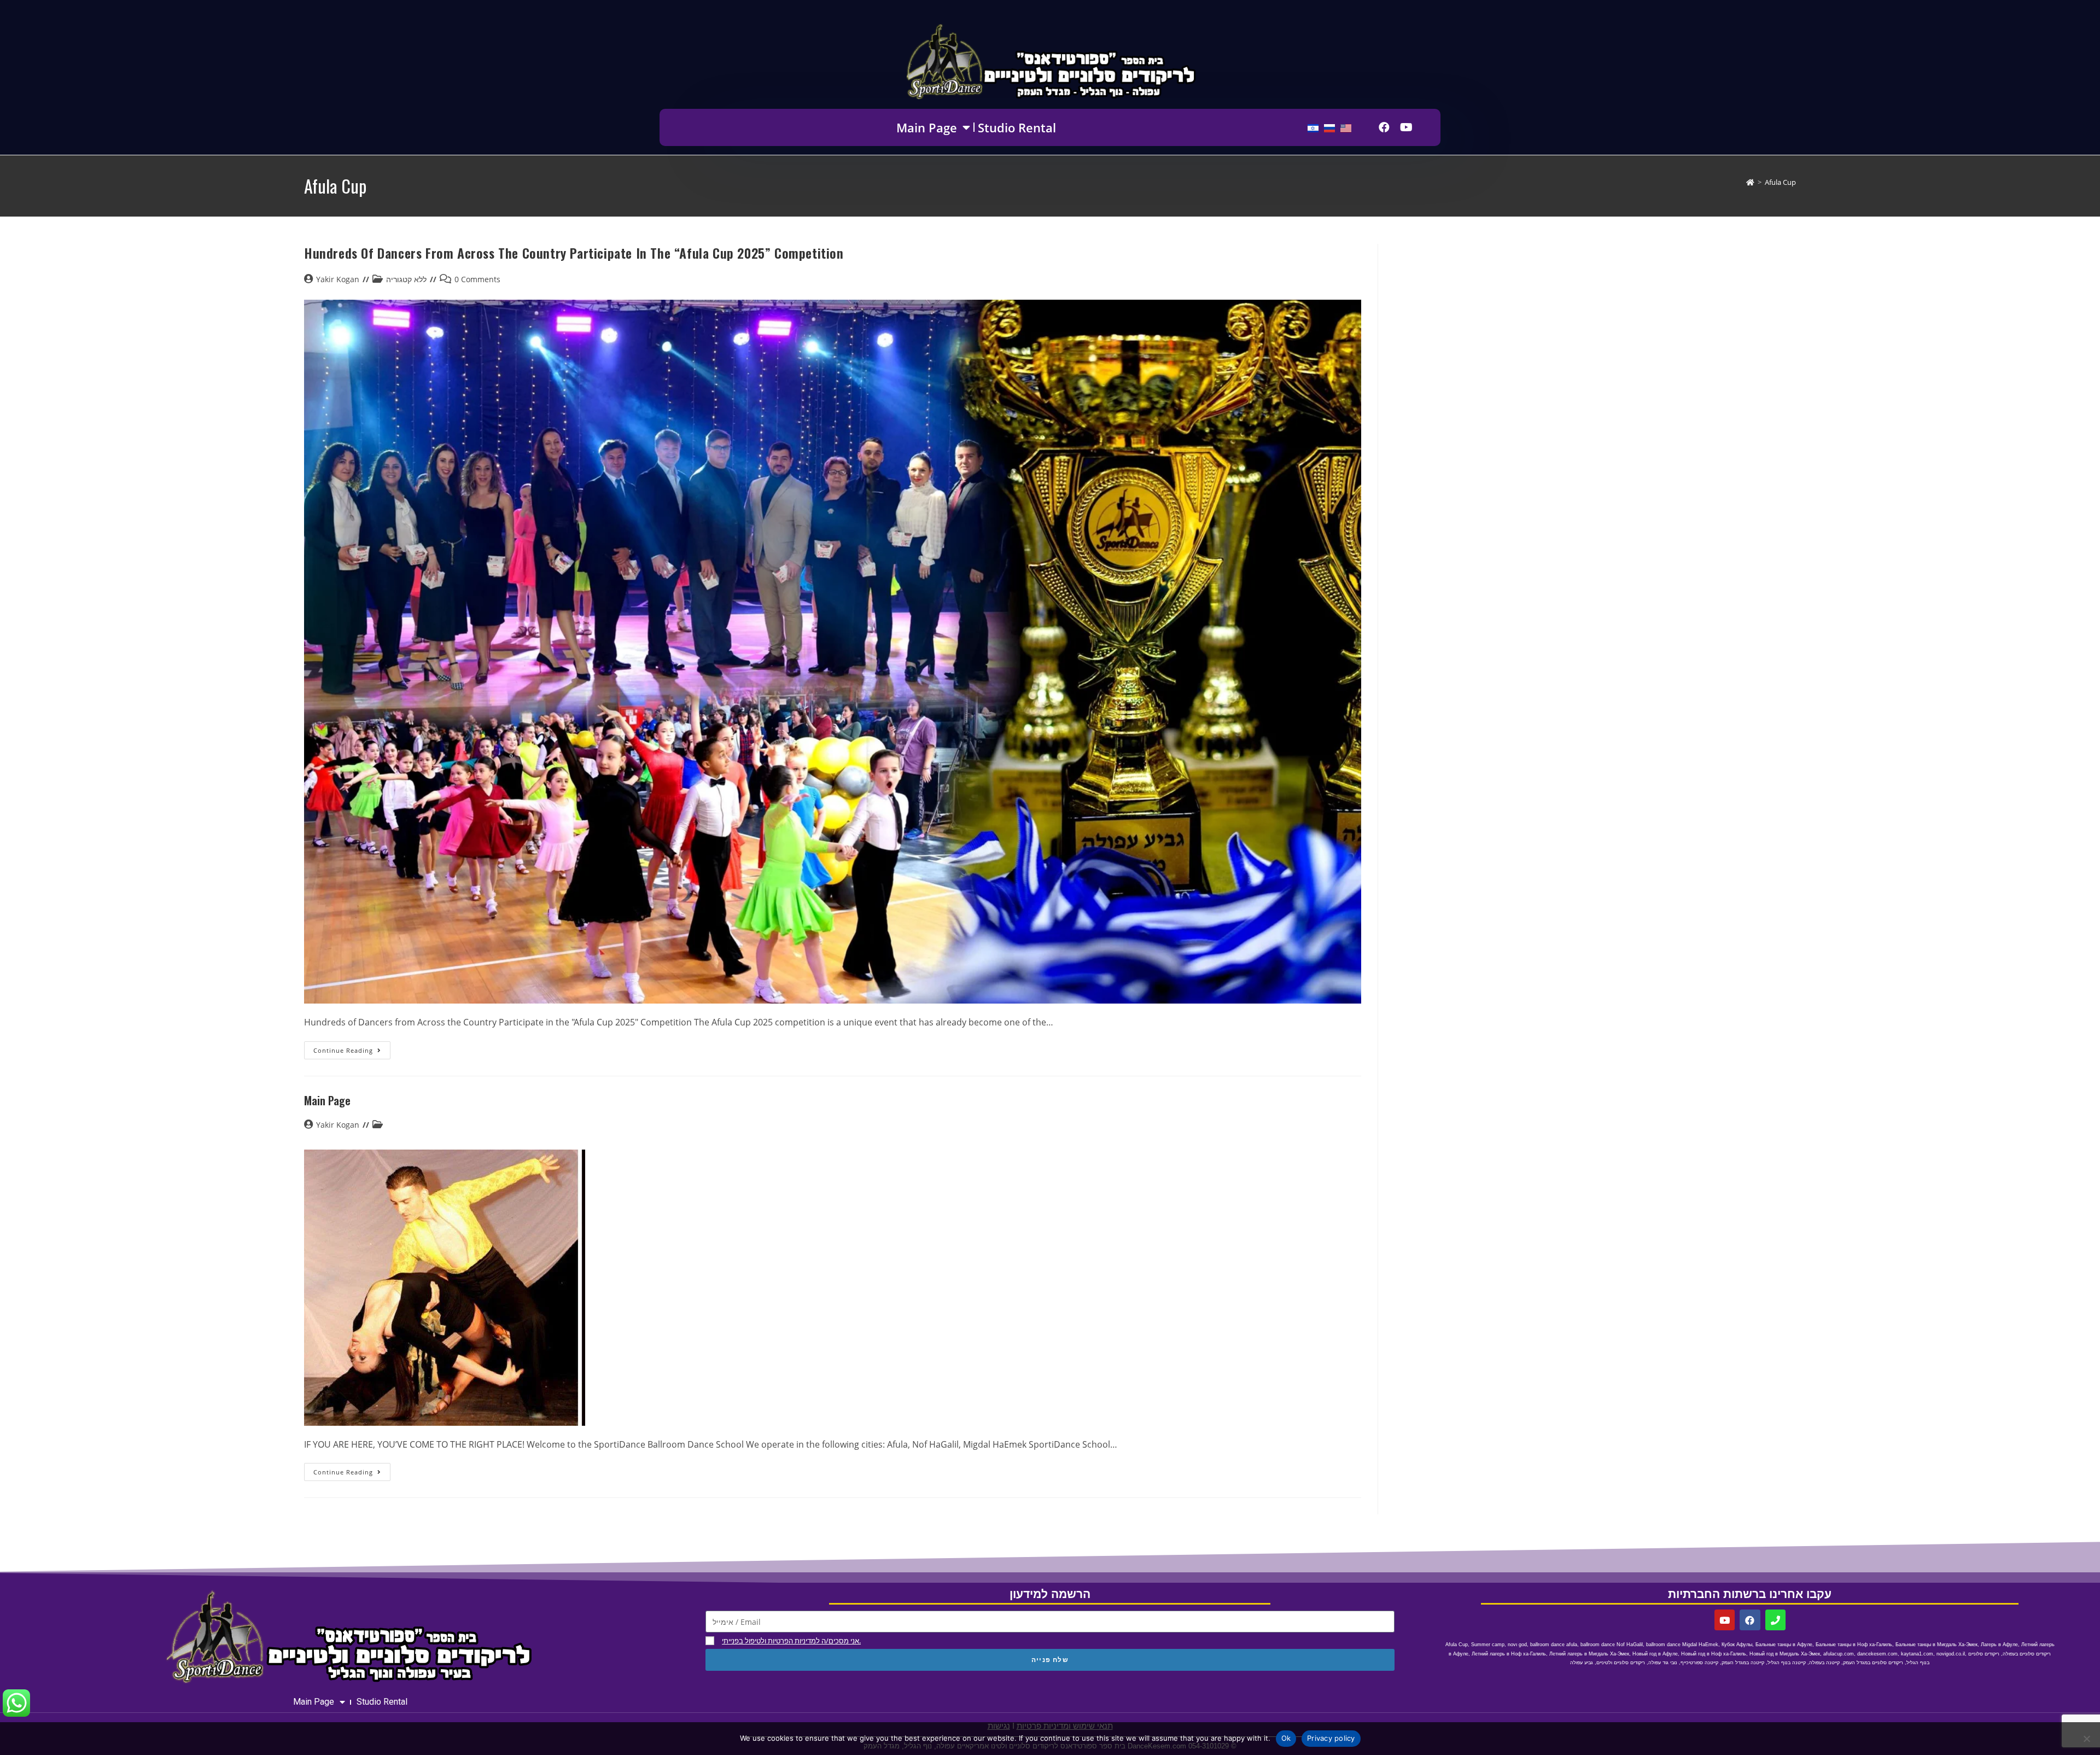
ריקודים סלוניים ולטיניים (1621, 1663)
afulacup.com (1839, 1654)
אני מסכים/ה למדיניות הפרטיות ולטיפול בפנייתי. (791, 1641)
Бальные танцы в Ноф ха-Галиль (1854, 1645)
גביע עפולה (1582, 1663)
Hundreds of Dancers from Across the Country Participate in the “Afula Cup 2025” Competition (574, 253)
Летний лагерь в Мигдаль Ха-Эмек (1589, 1654)
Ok (1286, 1738)
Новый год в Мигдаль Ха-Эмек (1785, 1654)
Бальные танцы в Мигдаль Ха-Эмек (1936, 1645)
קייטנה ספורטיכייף (1699, 1663)
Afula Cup (1780, 182)
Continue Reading (352, 1048)
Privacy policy (1331, 1738)
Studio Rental (1017, 127)
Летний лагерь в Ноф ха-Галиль (1509, 1654)
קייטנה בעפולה (1824, 1663)
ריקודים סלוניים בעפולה (2027, 1654)
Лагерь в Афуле (1999, 1645)
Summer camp (1488, 1645)
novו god (1517, 1645)
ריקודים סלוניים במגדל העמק (1873, 1663)
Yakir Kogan (338, 279)
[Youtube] (1406, 127)
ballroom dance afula (1554, 1645)
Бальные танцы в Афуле (1784, 1645)
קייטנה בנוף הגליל (1787, 1663)
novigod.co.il (1951, 1654)
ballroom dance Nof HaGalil (1612, 1645)
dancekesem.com (1877, 1654)
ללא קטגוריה (406, 279)
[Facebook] (1384, 127)
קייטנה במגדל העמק (1743, 1663)
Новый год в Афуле (1655, 1654)
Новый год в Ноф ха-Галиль (1714, 1654)
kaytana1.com (1917, 1654)
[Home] (1750, 182)
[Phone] (1775, 1620)
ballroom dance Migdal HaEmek (1682, 1645)
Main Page (927, 127)
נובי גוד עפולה (1663, 1663)
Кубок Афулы (1737, 1645)
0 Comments (477, 279)
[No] (2086, 1739)
